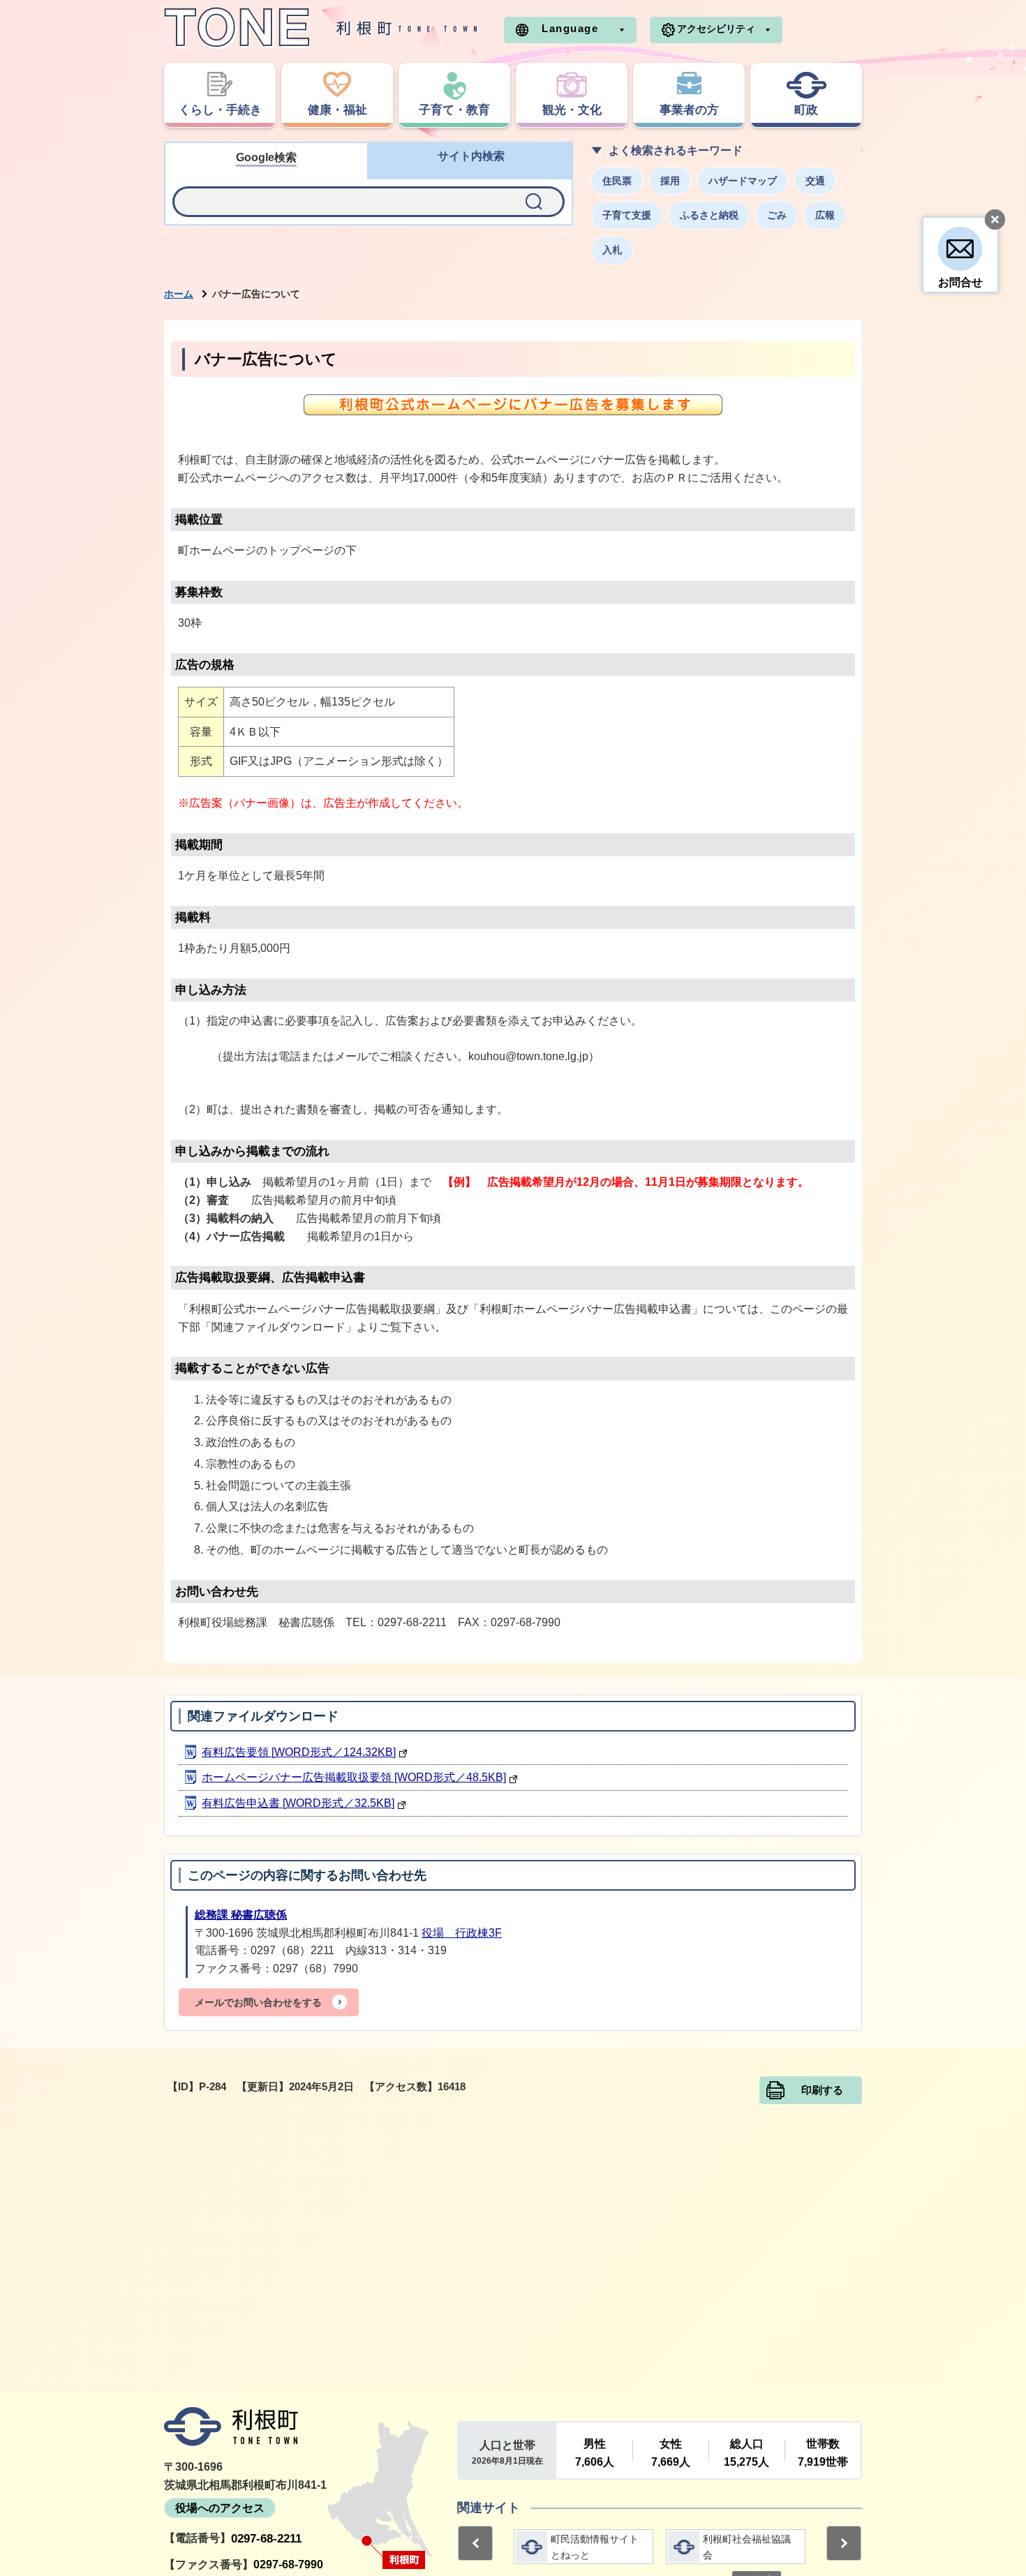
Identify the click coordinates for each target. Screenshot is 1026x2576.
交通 (815, 181)
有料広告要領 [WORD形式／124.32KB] (299, 1752)
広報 (825, 215)
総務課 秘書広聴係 (241, 1915)
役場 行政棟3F (462, 1933)
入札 (612, 250)
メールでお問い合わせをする (258, 2002)
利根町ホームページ (321, 28)
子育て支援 (627, 215)
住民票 (617, 181)
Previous (475, 2543)
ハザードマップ (743, 181)
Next (844, 2543)
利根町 (231, 2427)
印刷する (822, 2090)
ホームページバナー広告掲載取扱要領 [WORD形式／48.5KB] (354, 1777)
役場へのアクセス (220, 2508)
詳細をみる (583, 2547)
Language (570, 28)
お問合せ (960, 282)
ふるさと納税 (709, 215)
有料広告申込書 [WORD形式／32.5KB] (298, 1803)
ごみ (777, 215)
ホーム (179, 294)
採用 (670, 181)
